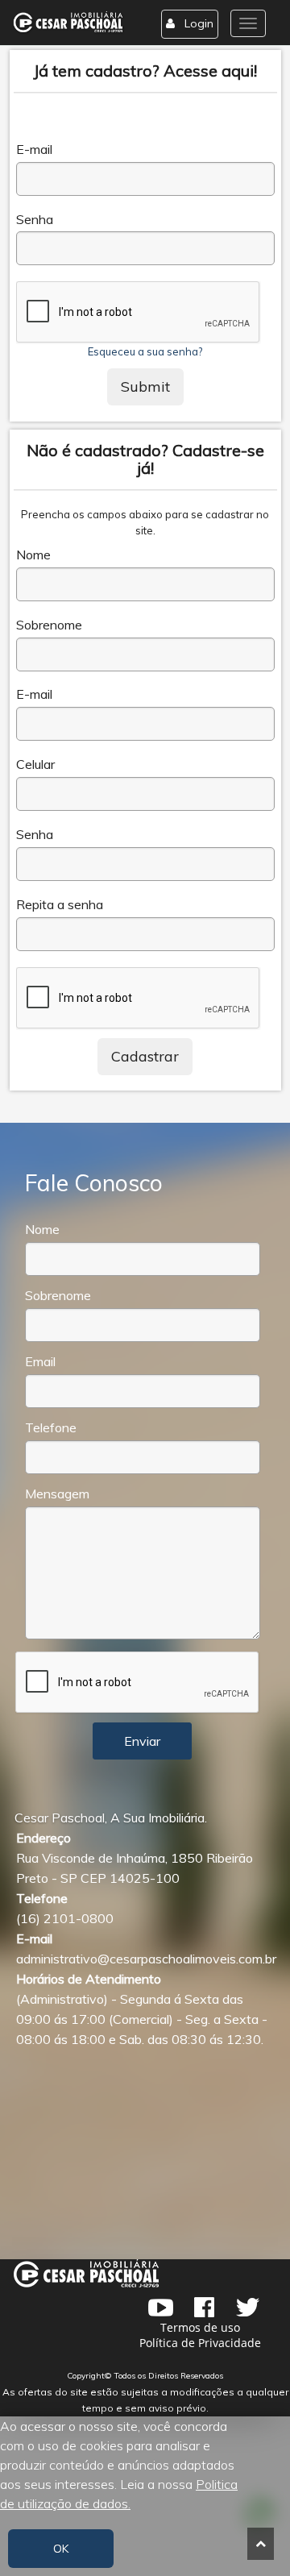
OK (61, 2549)
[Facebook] (204, 2308)
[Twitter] (247, 2308)
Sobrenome (49, 625)
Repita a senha (60, 905)
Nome (33, 555)
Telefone (51, 1428)
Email (40, 1362)
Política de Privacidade (200, 2343)
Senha (35, 220)
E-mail (34, 150)
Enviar (142, 1741)
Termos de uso (200, 2327)
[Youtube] (160, 2308)
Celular (35, 764)
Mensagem (57, 1494)
